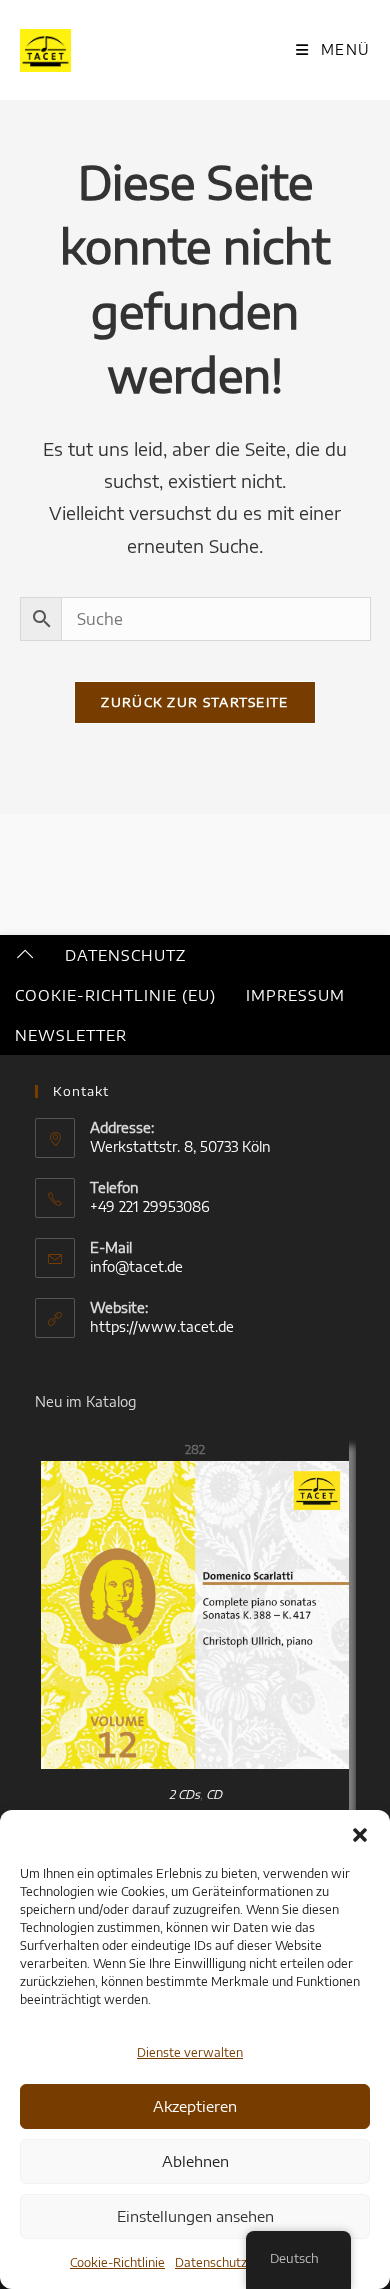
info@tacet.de (136, 1266)
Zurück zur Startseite (194, 702)
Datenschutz (211, 2262)
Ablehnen (195, 2161)
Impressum (295, 995)
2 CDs (184, 1794)
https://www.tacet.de (162, 1326)
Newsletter (71, 1035)
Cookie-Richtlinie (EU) (115, 995)
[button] (360, 1835)
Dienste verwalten (190, 2052)
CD (214, 1794)
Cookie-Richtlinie (117, 2262)
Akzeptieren (195, 2106)
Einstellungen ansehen (195, 2216)
